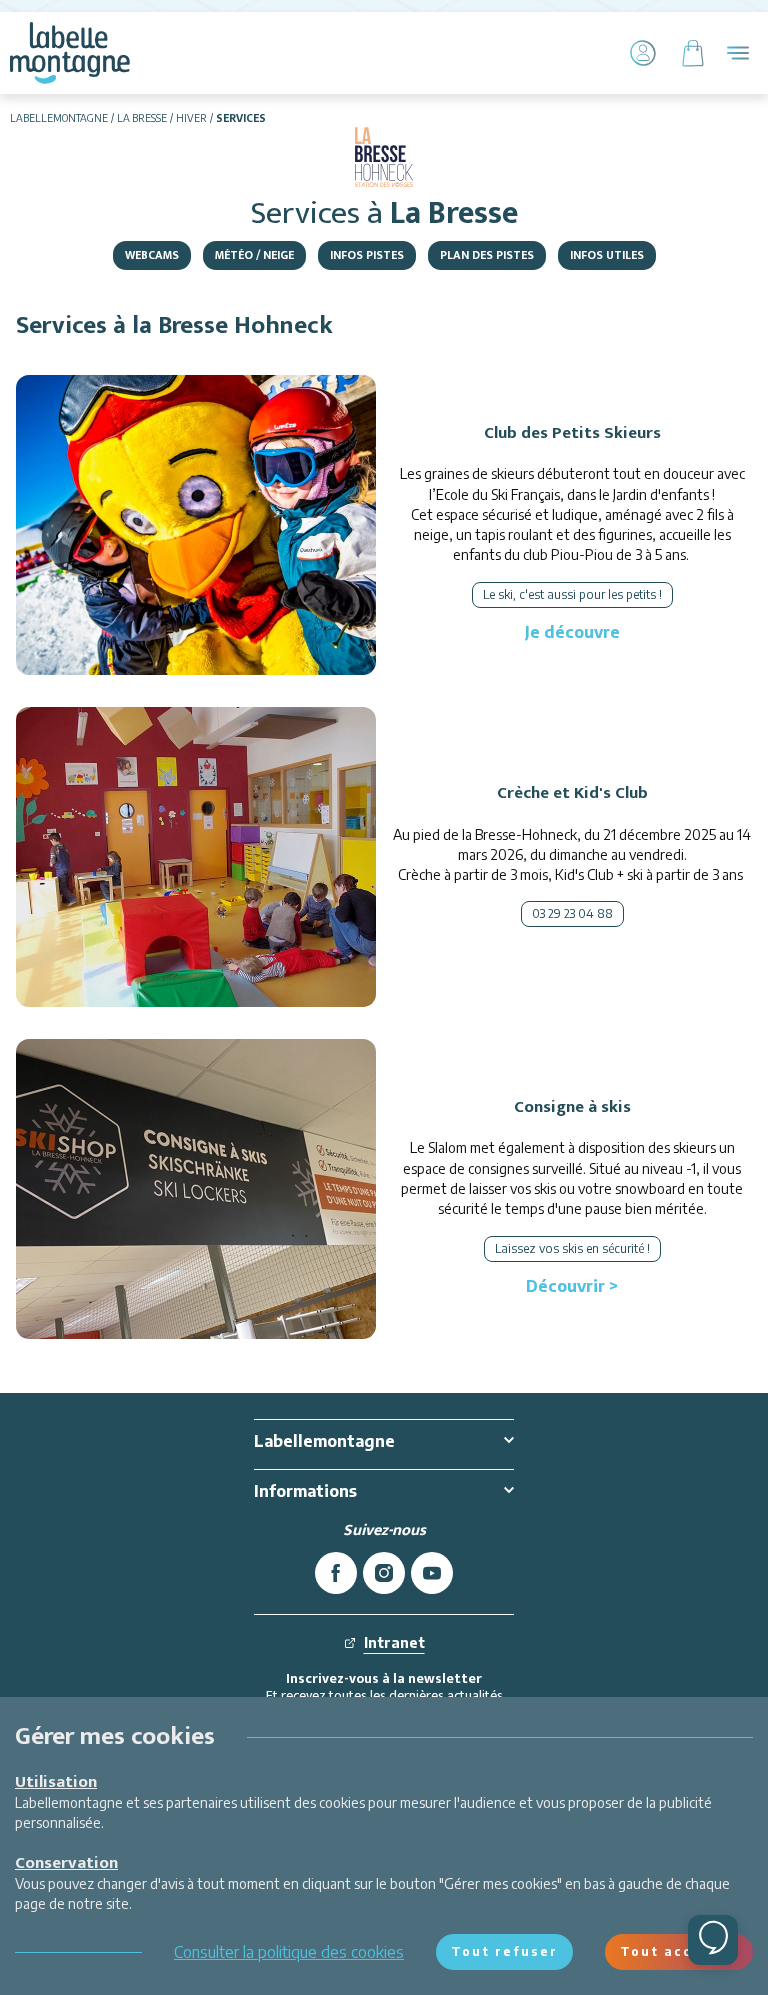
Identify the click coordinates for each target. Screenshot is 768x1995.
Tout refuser (504, 1951)
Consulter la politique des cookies (289, 1952)
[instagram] (384, 1573)
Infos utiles (607, 255)
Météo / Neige (254, 255)
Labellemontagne (59, 118)
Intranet (394, 1642)
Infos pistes (367, 255)
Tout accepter (679, 1951)
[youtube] (432, 1573)
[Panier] (693, 53)
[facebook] (336, 1573)
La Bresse (142, 118)
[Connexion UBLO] (20, 1981)
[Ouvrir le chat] (713, 1940)
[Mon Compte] (643, 53)
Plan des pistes (487, 255)
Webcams (152, 255)
